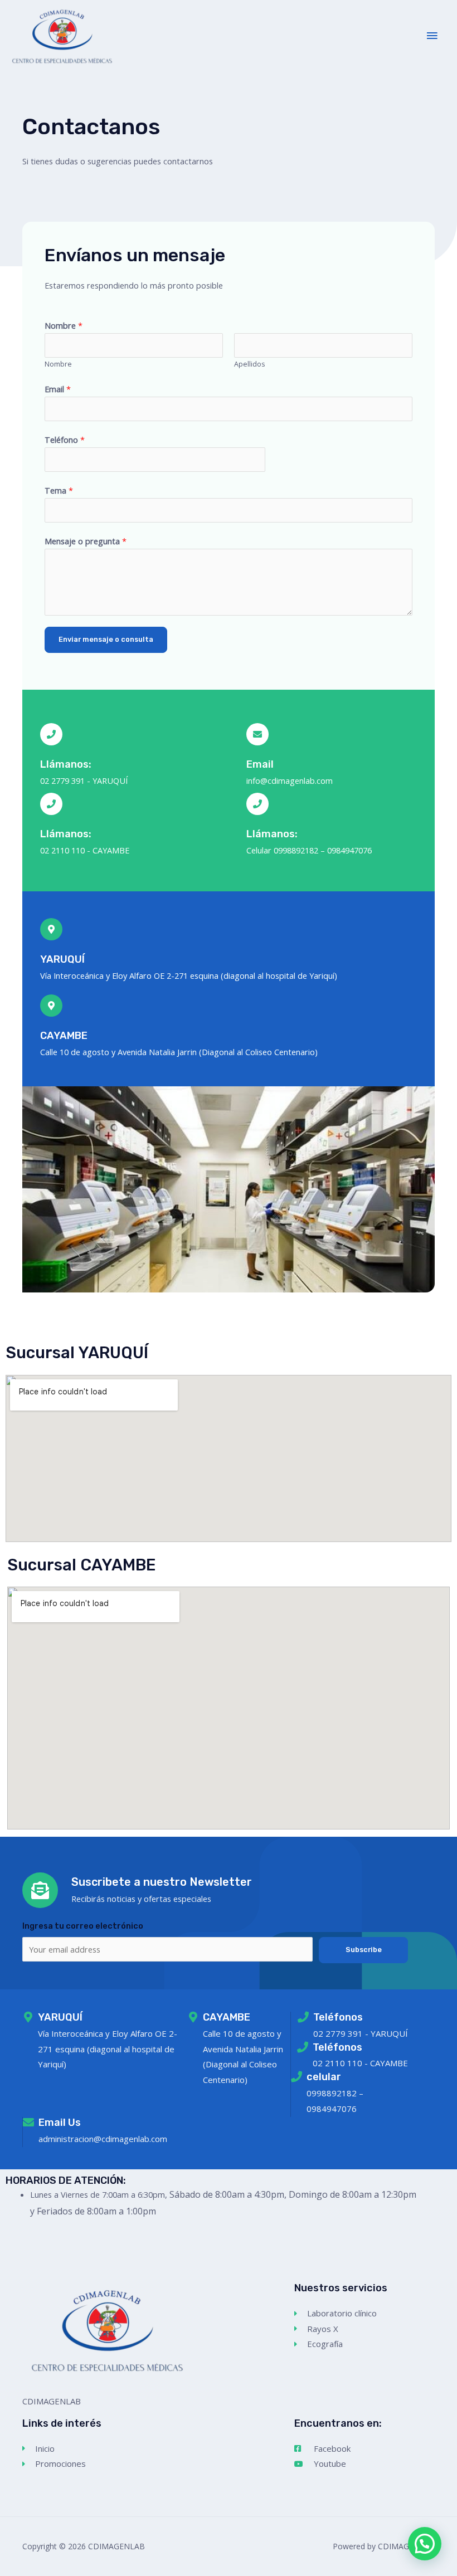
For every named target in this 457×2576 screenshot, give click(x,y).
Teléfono (65, 440)
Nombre (64, 325)
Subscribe (364, 1950)
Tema (59, 490)
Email (58, 389)
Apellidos (249, 364)
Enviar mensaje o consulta (106, 639)
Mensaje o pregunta (86, 541)
